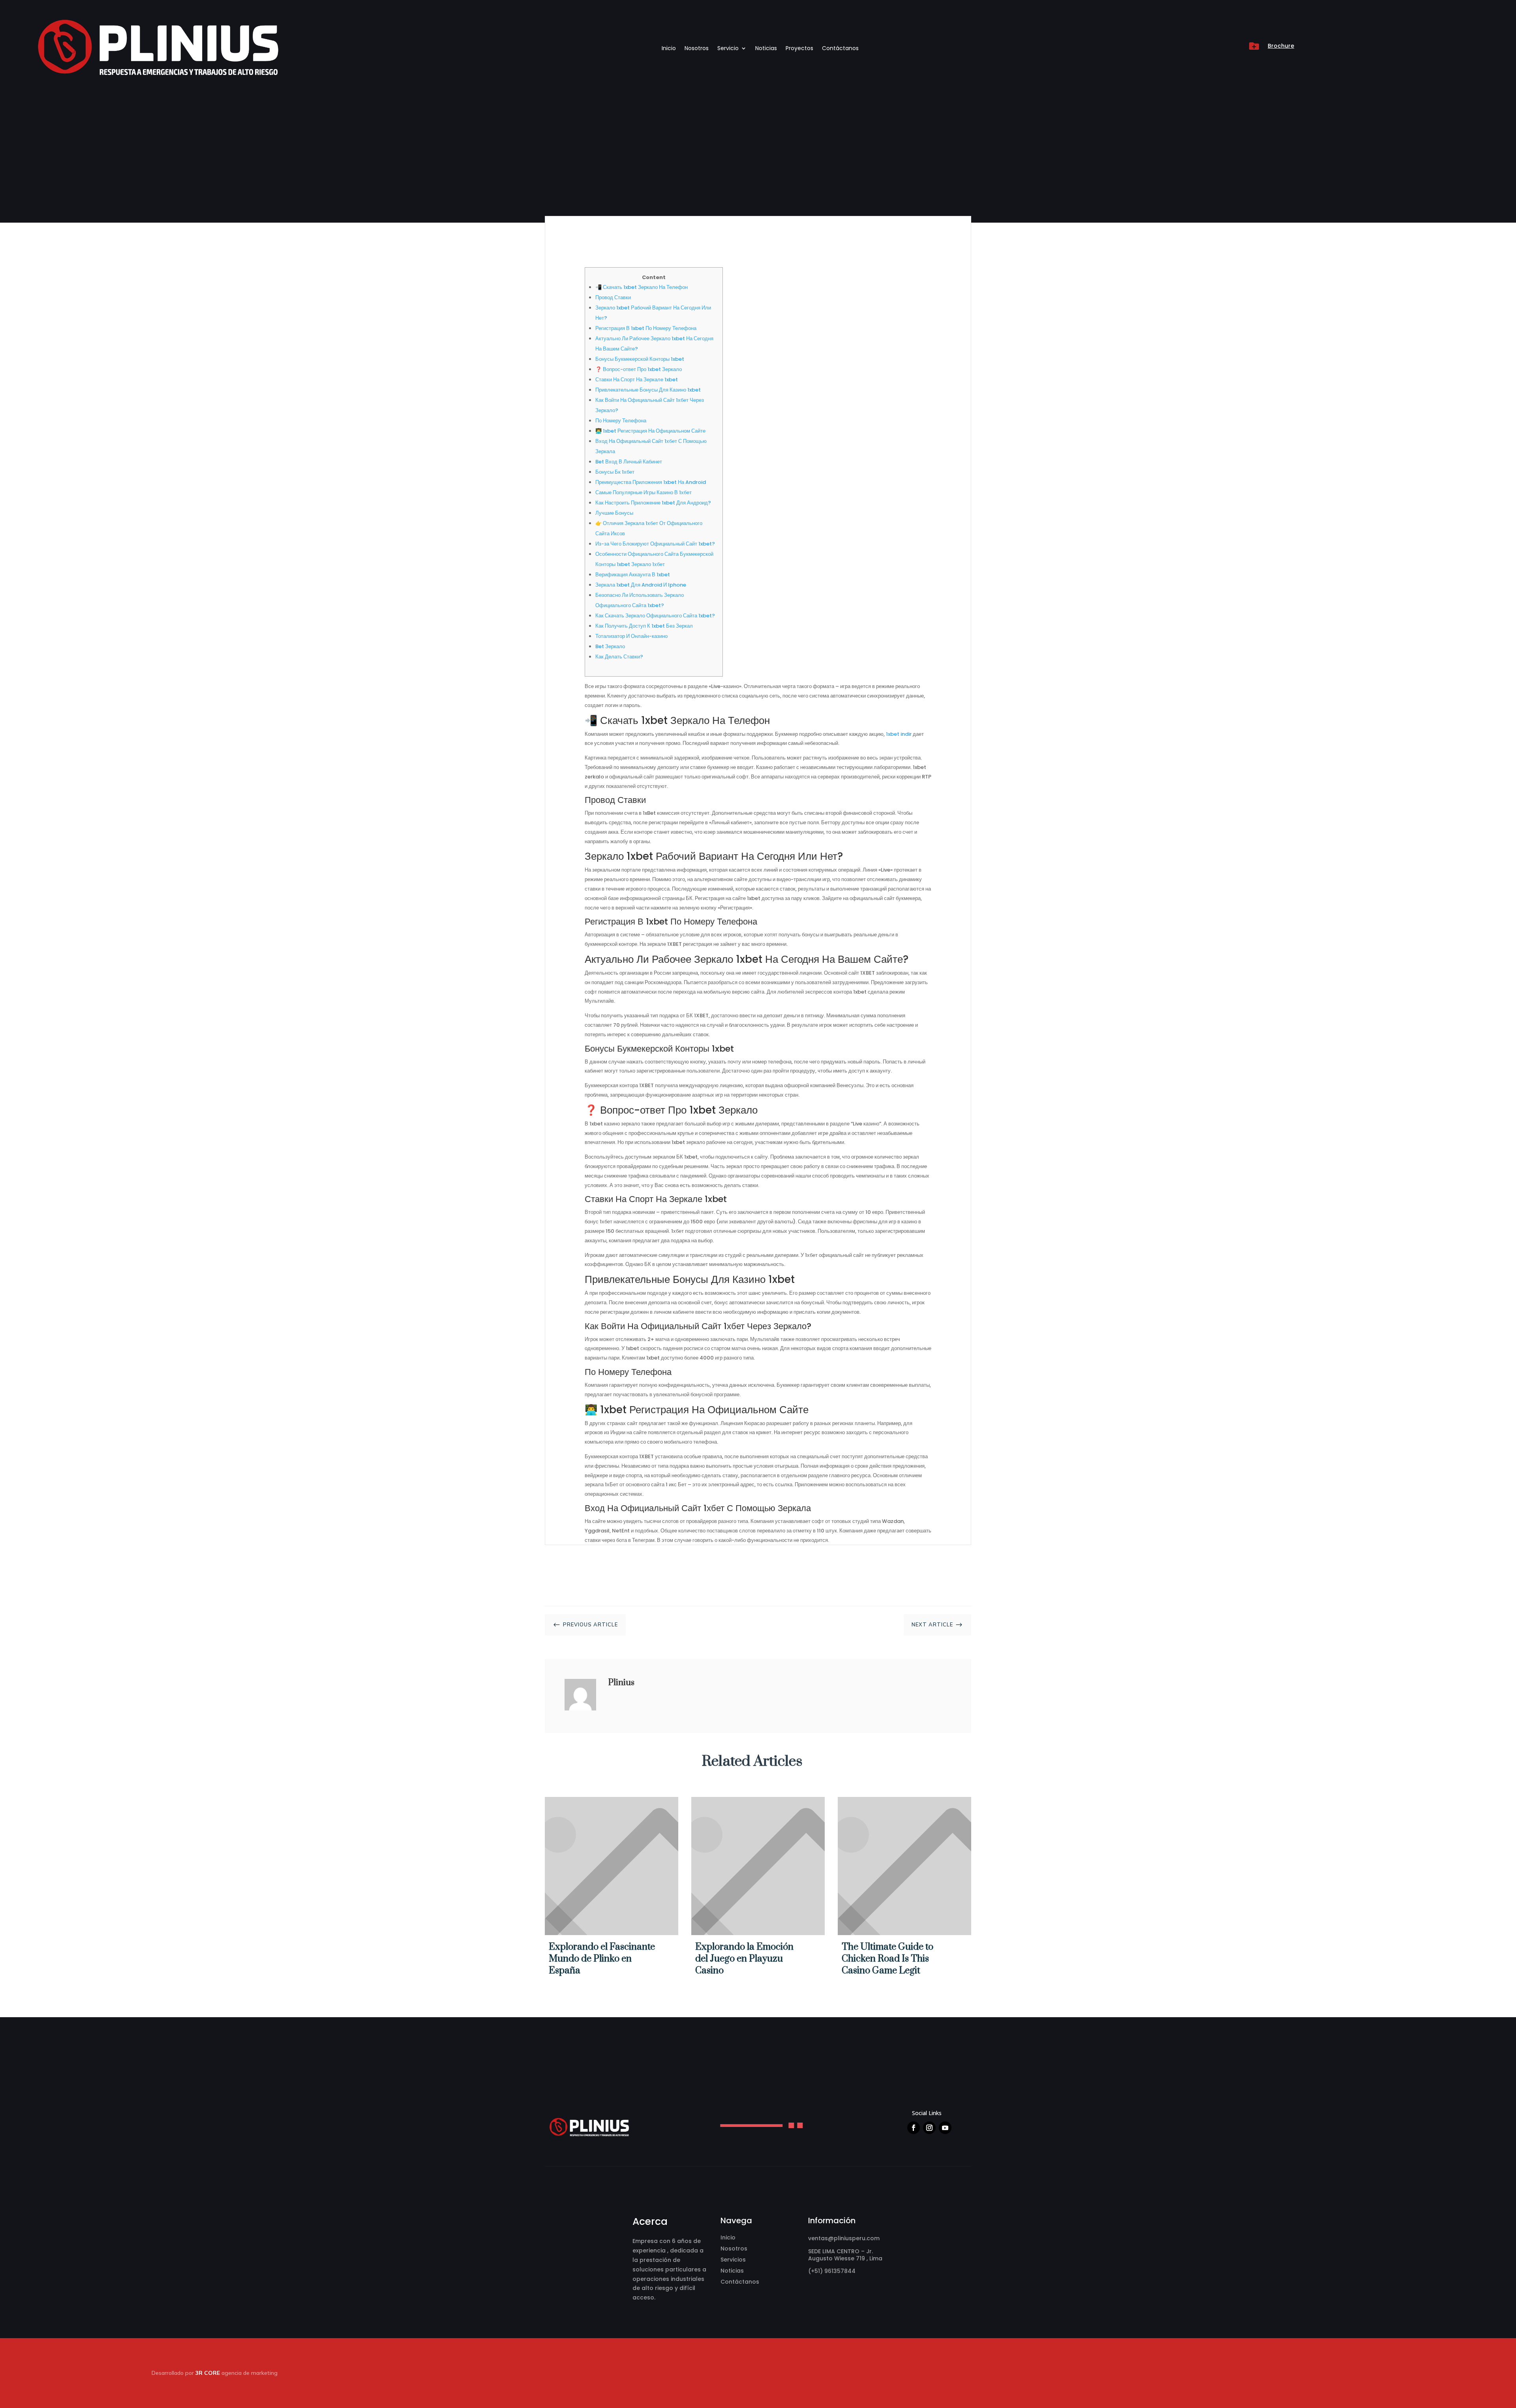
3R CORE (208, 2373)
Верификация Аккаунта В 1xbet (633, 575)
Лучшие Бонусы (614, 513)
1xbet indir (899, 734)
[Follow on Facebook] (914, 2128)
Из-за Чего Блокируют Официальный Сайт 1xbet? (655, 544)
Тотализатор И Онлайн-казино (631, 636)
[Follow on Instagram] (929, 2128)
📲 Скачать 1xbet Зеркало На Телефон (642, 287)
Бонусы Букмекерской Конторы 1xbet (640, 359)
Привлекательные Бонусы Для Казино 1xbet (648, 390)
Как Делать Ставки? (619, 657)
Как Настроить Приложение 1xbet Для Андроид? (653, 503)
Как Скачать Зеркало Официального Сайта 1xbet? (655, 616)
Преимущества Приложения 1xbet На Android (651, 482)
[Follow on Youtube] (945, 2128)
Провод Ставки (613, 297)
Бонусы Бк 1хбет (615, 472)
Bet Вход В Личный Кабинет (629, 462)
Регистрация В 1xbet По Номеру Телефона (646, 328)
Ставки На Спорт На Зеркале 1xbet (637, 380)
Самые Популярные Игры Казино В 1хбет (644, 492)
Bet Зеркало (610, 646)
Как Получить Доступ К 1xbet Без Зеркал (644, 626)
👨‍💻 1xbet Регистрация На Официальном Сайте (650, 431)
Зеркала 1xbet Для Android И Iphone (641, 585)
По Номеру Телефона (621, 421)
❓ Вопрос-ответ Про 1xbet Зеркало (639, 369)
